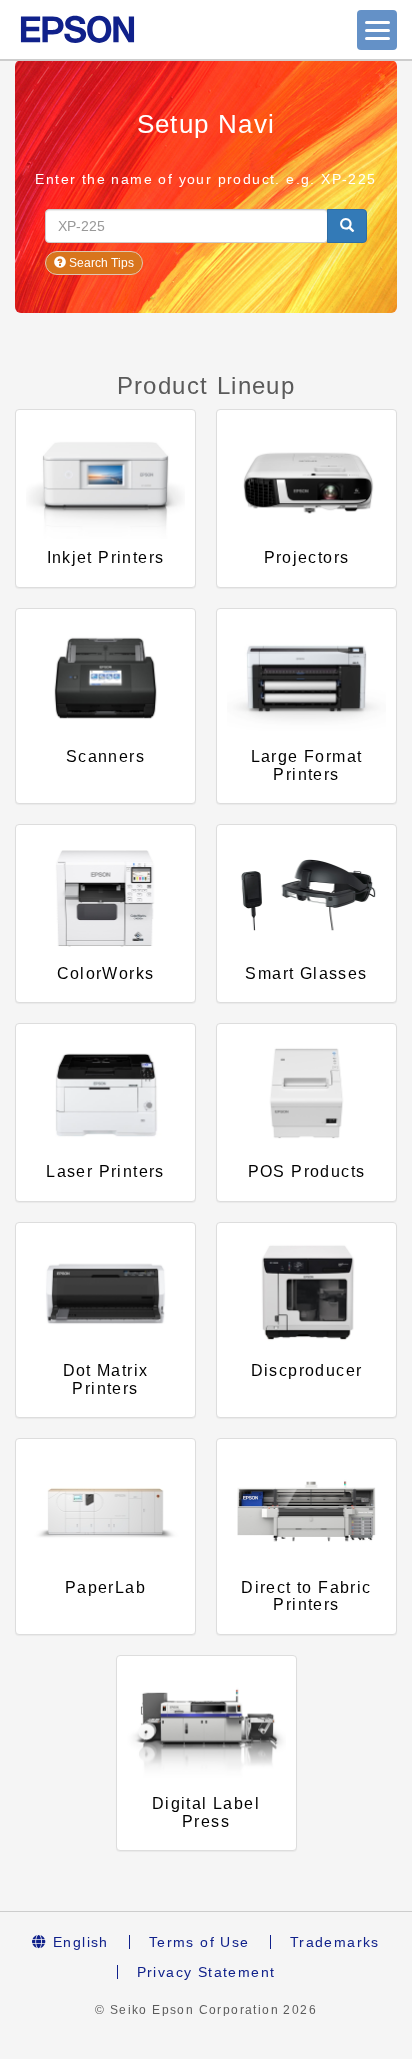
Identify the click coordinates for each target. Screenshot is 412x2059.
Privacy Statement (206, 1972)
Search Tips (100, 263)
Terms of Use (199, 1942)
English (78, 1942)
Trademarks (335, 1942)
